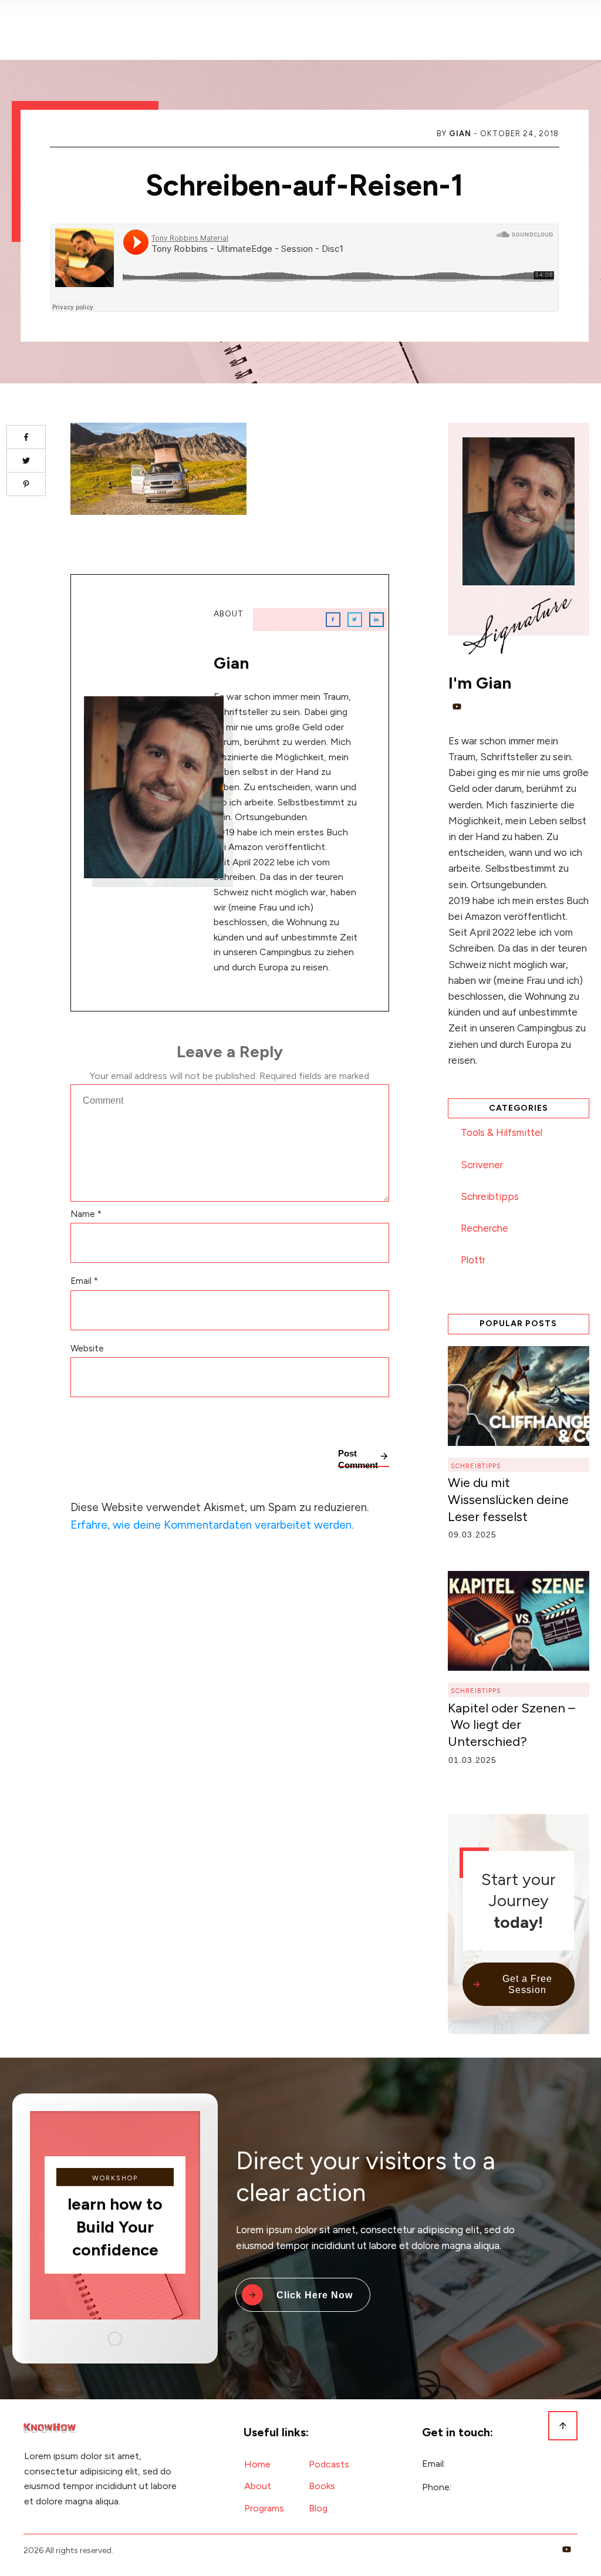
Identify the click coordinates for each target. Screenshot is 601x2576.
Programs (264, 2508)
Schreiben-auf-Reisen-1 (305, 185)
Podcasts (329, 2464)
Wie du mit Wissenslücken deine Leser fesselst (508, 1499)
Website (87, 1348)
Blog (318, 2508)
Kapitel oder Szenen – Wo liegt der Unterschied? (511, 1725)
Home (257, 2464)
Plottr (473, 1260)
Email (84, 1281)
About (258, 2486)
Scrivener (482, 1165)
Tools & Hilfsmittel (502, 1132)
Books (322, 2486)
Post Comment (358, 1458)
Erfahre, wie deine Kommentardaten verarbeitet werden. (212, 1525)
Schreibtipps (490, 1196)
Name (86, 1214)
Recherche (484, 1228)
